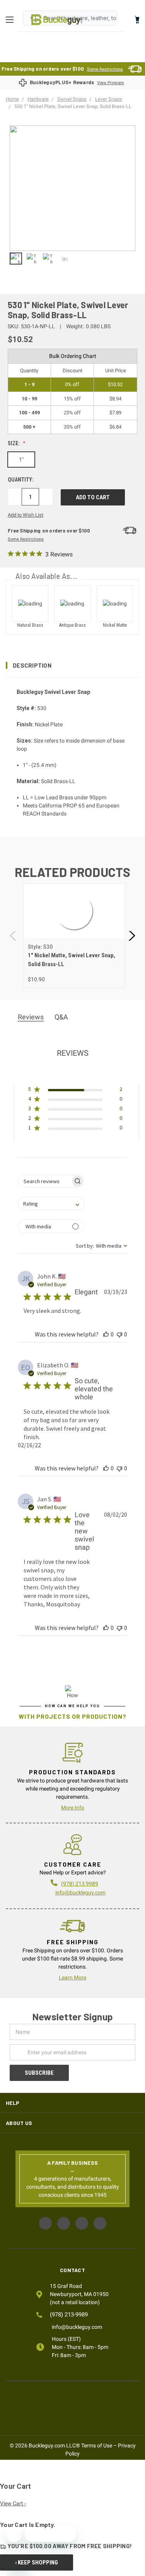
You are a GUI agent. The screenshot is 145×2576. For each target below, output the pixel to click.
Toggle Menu (12, 20)
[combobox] (51, 1203)
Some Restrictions (105, 69)
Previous (14, 936)
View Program (111, 83)
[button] (72, 665)
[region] (72, 259)
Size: (14, 443)
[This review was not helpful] (119, 1334)
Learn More (72, 1977)
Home (57, 20)
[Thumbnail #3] (65, 259)
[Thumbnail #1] (32, 259)
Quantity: (21, 480)
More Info (73, 1808)
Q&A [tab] (61, 1017)
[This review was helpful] (106, 1334)
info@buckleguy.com (80, 1893)
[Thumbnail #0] (16, 259)
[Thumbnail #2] (48, 259)
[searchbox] (44, 1181)
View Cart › (13, 2503)
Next (131, 936)
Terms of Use (97, 2445)
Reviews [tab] (31, 1017)
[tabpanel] (74, 936)
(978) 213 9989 (80, 1884)
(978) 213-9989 (69, 2315)
